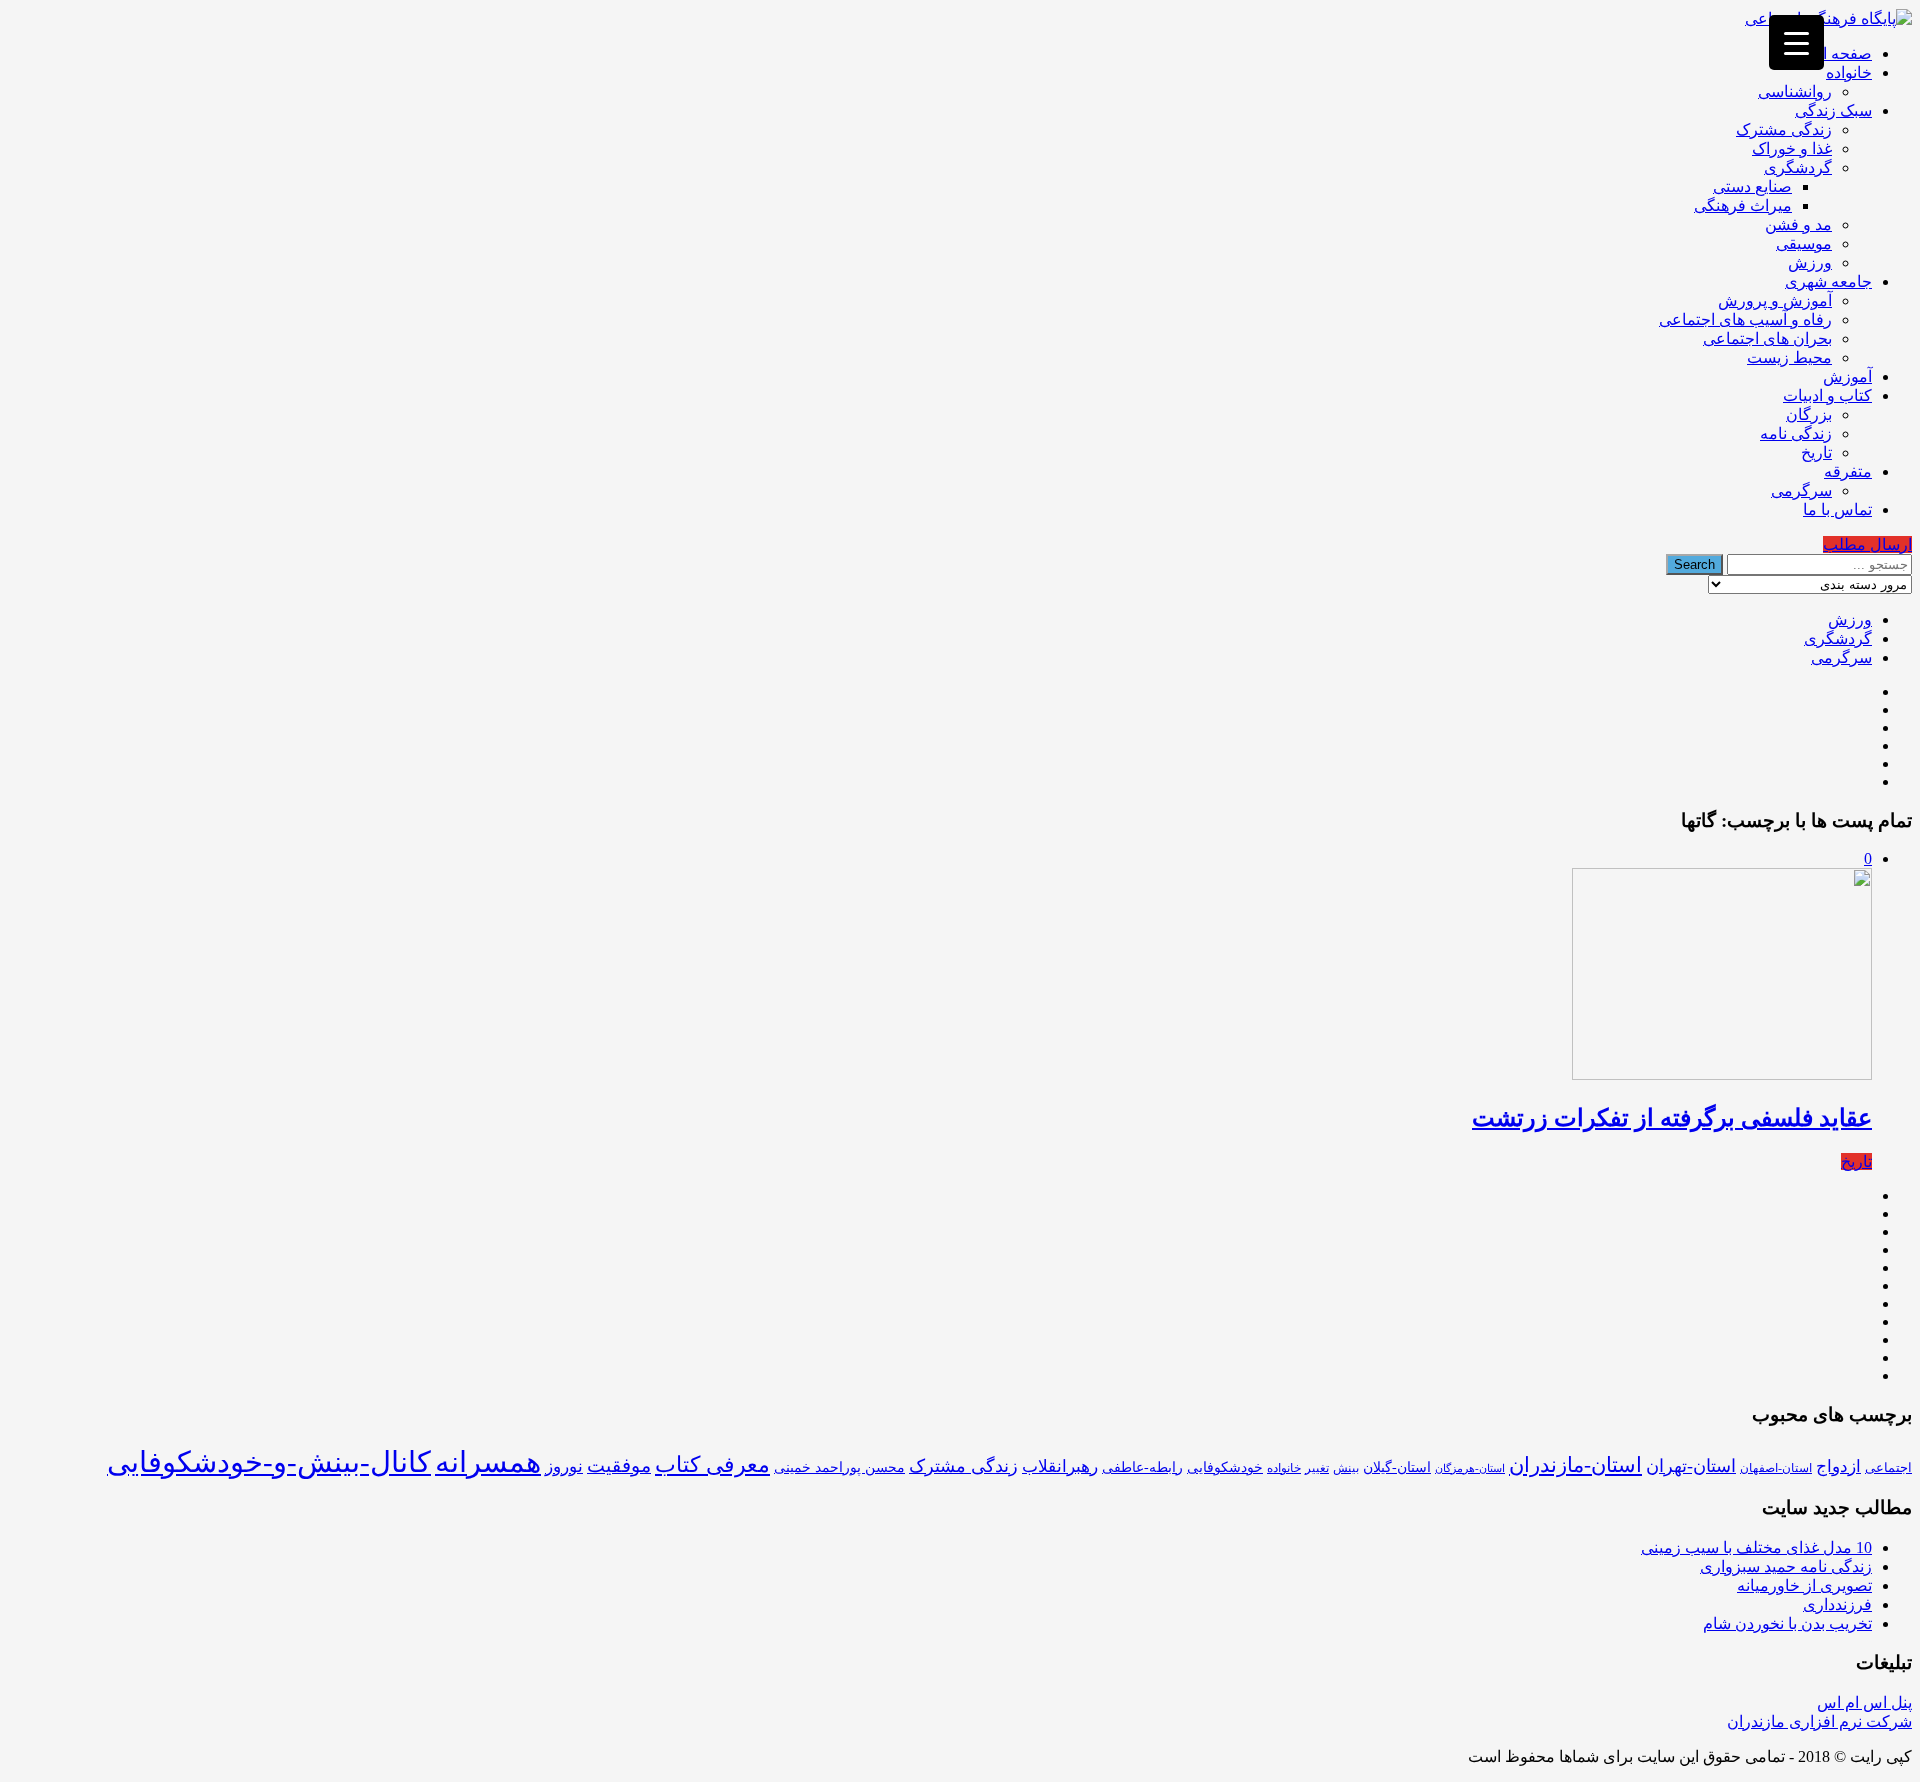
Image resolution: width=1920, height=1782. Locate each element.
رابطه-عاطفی (1142, 1467)
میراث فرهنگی (1743, 205)
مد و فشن (1798, 224)
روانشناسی (1795, 91)
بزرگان (1809, 414)
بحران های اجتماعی (1767, 338)
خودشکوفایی (1225, 1467)
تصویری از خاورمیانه (1804, 1585)
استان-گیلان (1397, 1467)
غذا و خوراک (1792, 148)
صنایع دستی (1752, 186)
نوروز (564, 1466)
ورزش (1810, 262)
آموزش (1847, 376)
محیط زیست (1789, 357)
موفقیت (619, 1465)
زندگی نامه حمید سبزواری (1786, 1566)
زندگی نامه (1796, 433)
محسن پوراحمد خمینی (839, 1467)
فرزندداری (1837, 1604)
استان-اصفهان (1776, 1468)
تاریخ (1816, 452)
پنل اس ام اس (1864, 1702)
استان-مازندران (1575, 1465)
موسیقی (1804, 243)
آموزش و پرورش (1775, 300)
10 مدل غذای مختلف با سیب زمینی (1756, 1547)
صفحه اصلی (1831, 53)
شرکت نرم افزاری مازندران (1819, 1721)
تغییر (1317, 1468)
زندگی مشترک (1784, 129)
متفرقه (1848, 471)
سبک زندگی (1833, 110)
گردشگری (1798, 167)
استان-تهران (1691, 1466)
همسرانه (488, 1462)
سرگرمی (1801, 490)
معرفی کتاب (712, 1465)
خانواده (1849, 72)
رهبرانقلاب (1060, 1466)
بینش (1346, 1468)
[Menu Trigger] (1796, 42)
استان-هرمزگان (1470, 1468)
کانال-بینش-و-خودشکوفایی (269, 1462)
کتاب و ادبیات (1827, 395)
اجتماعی (1888, 1467)
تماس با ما (1837, 509)
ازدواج (1838, 1466)
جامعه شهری (1828, 281)
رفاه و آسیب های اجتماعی (1745, 319)
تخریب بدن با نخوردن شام (1787, 1623)
